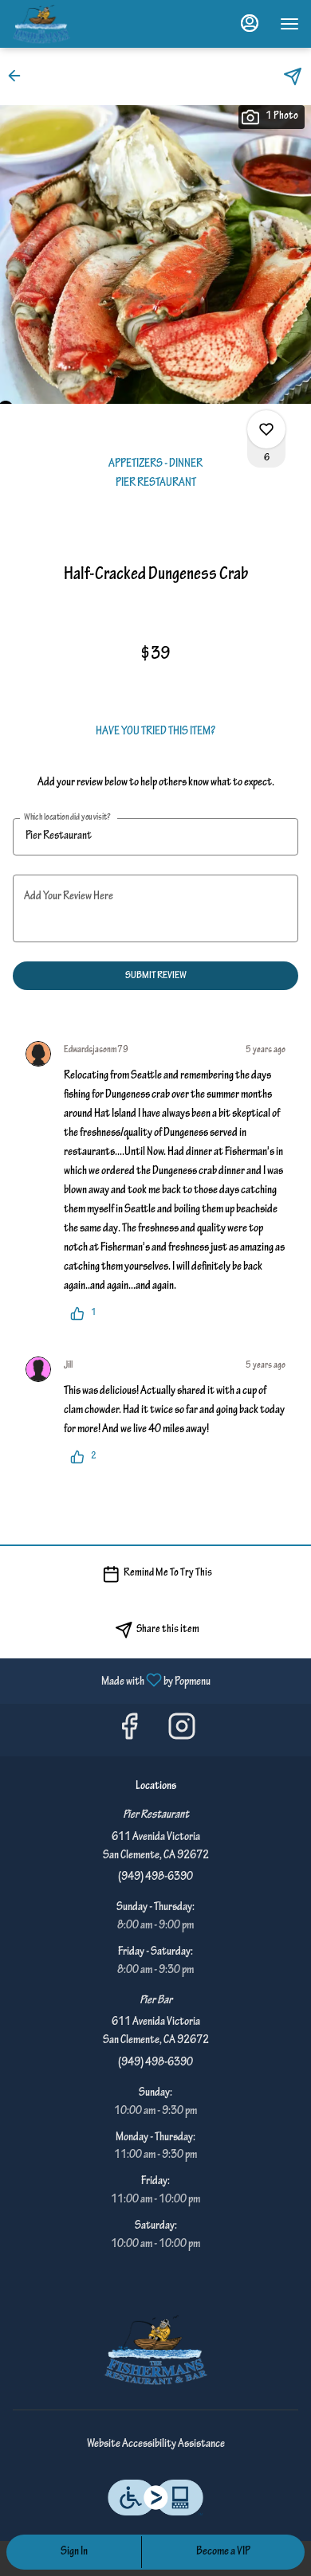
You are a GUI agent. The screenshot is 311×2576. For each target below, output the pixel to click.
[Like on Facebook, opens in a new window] (129, 1734)
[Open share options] (293, 76)
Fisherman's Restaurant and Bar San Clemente (155, 2350)
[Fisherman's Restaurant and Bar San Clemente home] (84, 24)
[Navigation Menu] (289, 24)
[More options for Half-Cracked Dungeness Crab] (266, 429)
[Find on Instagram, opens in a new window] (182, 1734)
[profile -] (250, 23)
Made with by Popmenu (111, 1681)
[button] (19, 76)
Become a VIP (223, 2552)
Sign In (74, 2552)
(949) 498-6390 (155, 1877)
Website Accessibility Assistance (156, 2445)
